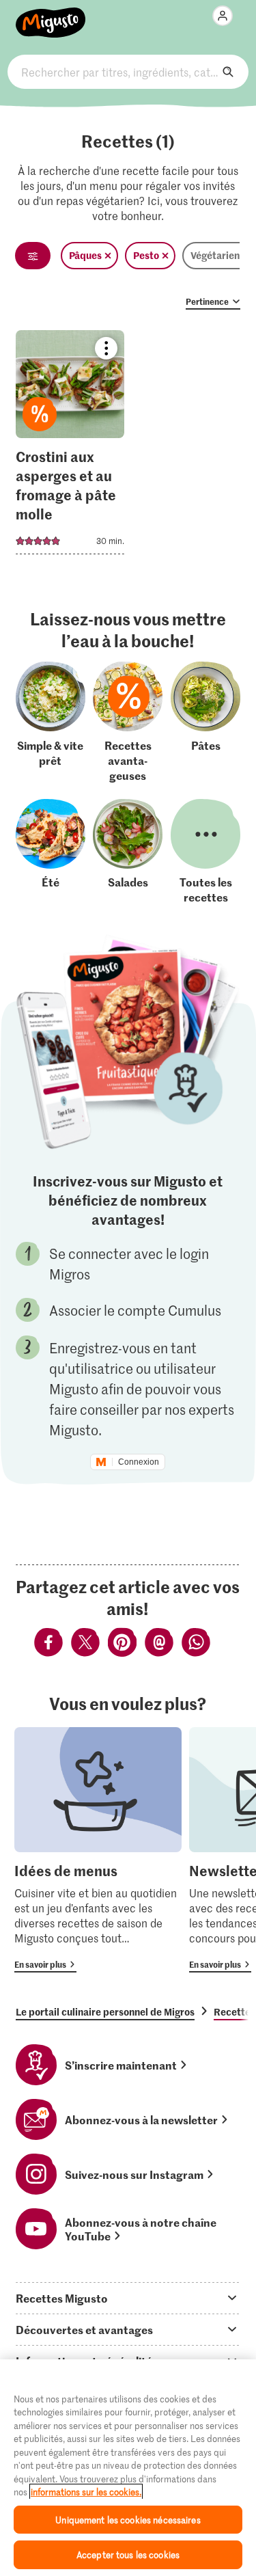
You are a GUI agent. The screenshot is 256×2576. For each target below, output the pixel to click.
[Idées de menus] (98, 1850)
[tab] (128, 2298)
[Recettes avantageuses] (128, 722)
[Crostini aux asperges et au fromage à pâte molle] (70, 447)
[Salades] (128, 852)
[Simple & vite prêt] (51, 722)
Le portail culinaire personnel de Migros (105, 2011)
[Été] (51, 852)
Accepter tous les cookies (128, 2554)
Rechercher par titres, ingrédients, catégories (128, 72)
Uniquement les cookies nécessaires (128, 2520)
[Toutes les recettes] (205, 852)
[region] (128, 2468)
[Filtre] (33, 256)
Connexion (139, 1462)
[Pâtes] (205, 722)
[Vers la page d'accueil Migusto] (51, 15)
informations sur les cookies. (86, 2492)
